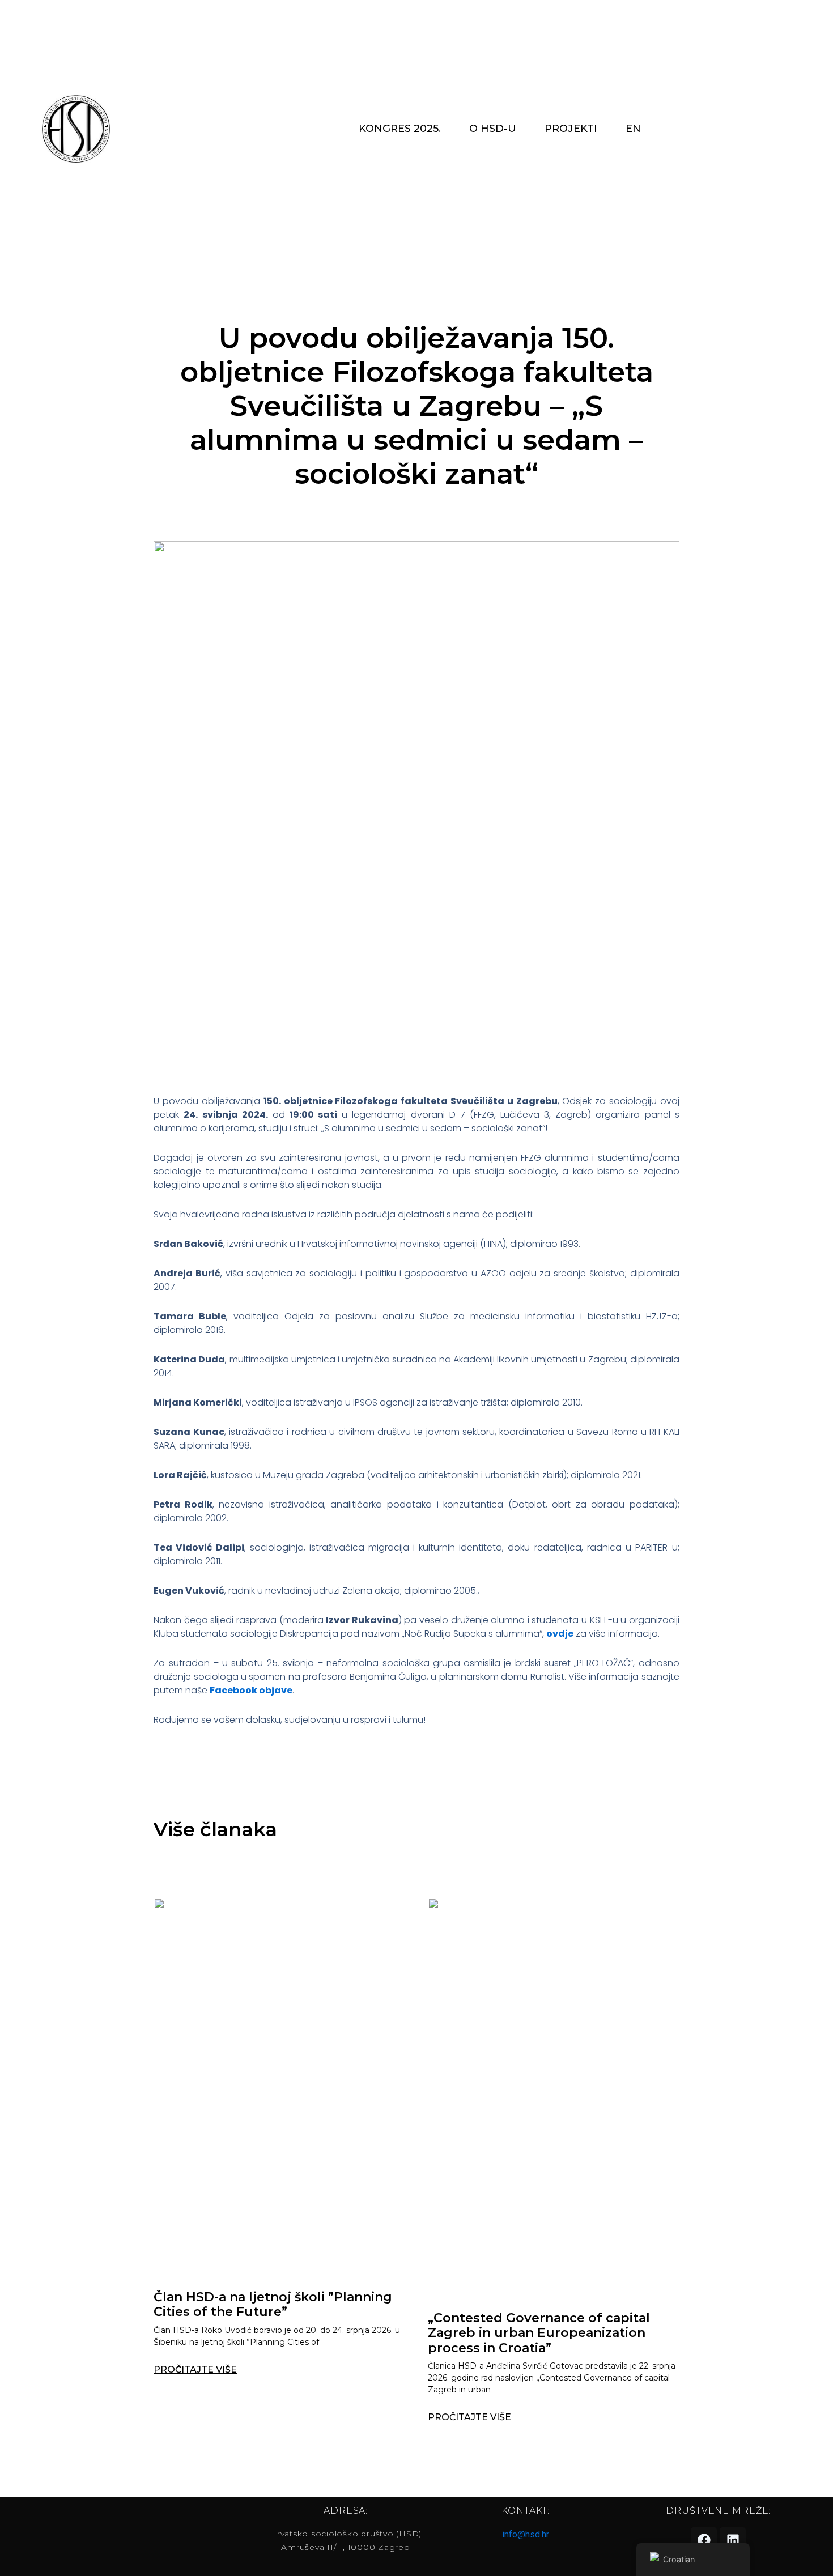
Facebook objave (251, 1690)
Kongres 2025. (400, 129)
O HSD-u (493, 129)
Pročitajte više (195, 2370)
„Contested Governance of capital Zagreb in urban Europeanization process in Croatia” (539, 2333)
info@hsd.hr (526, 2534)
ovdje (560, 1634)
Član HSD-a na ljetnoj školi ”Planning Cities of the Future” (273, 2304)
